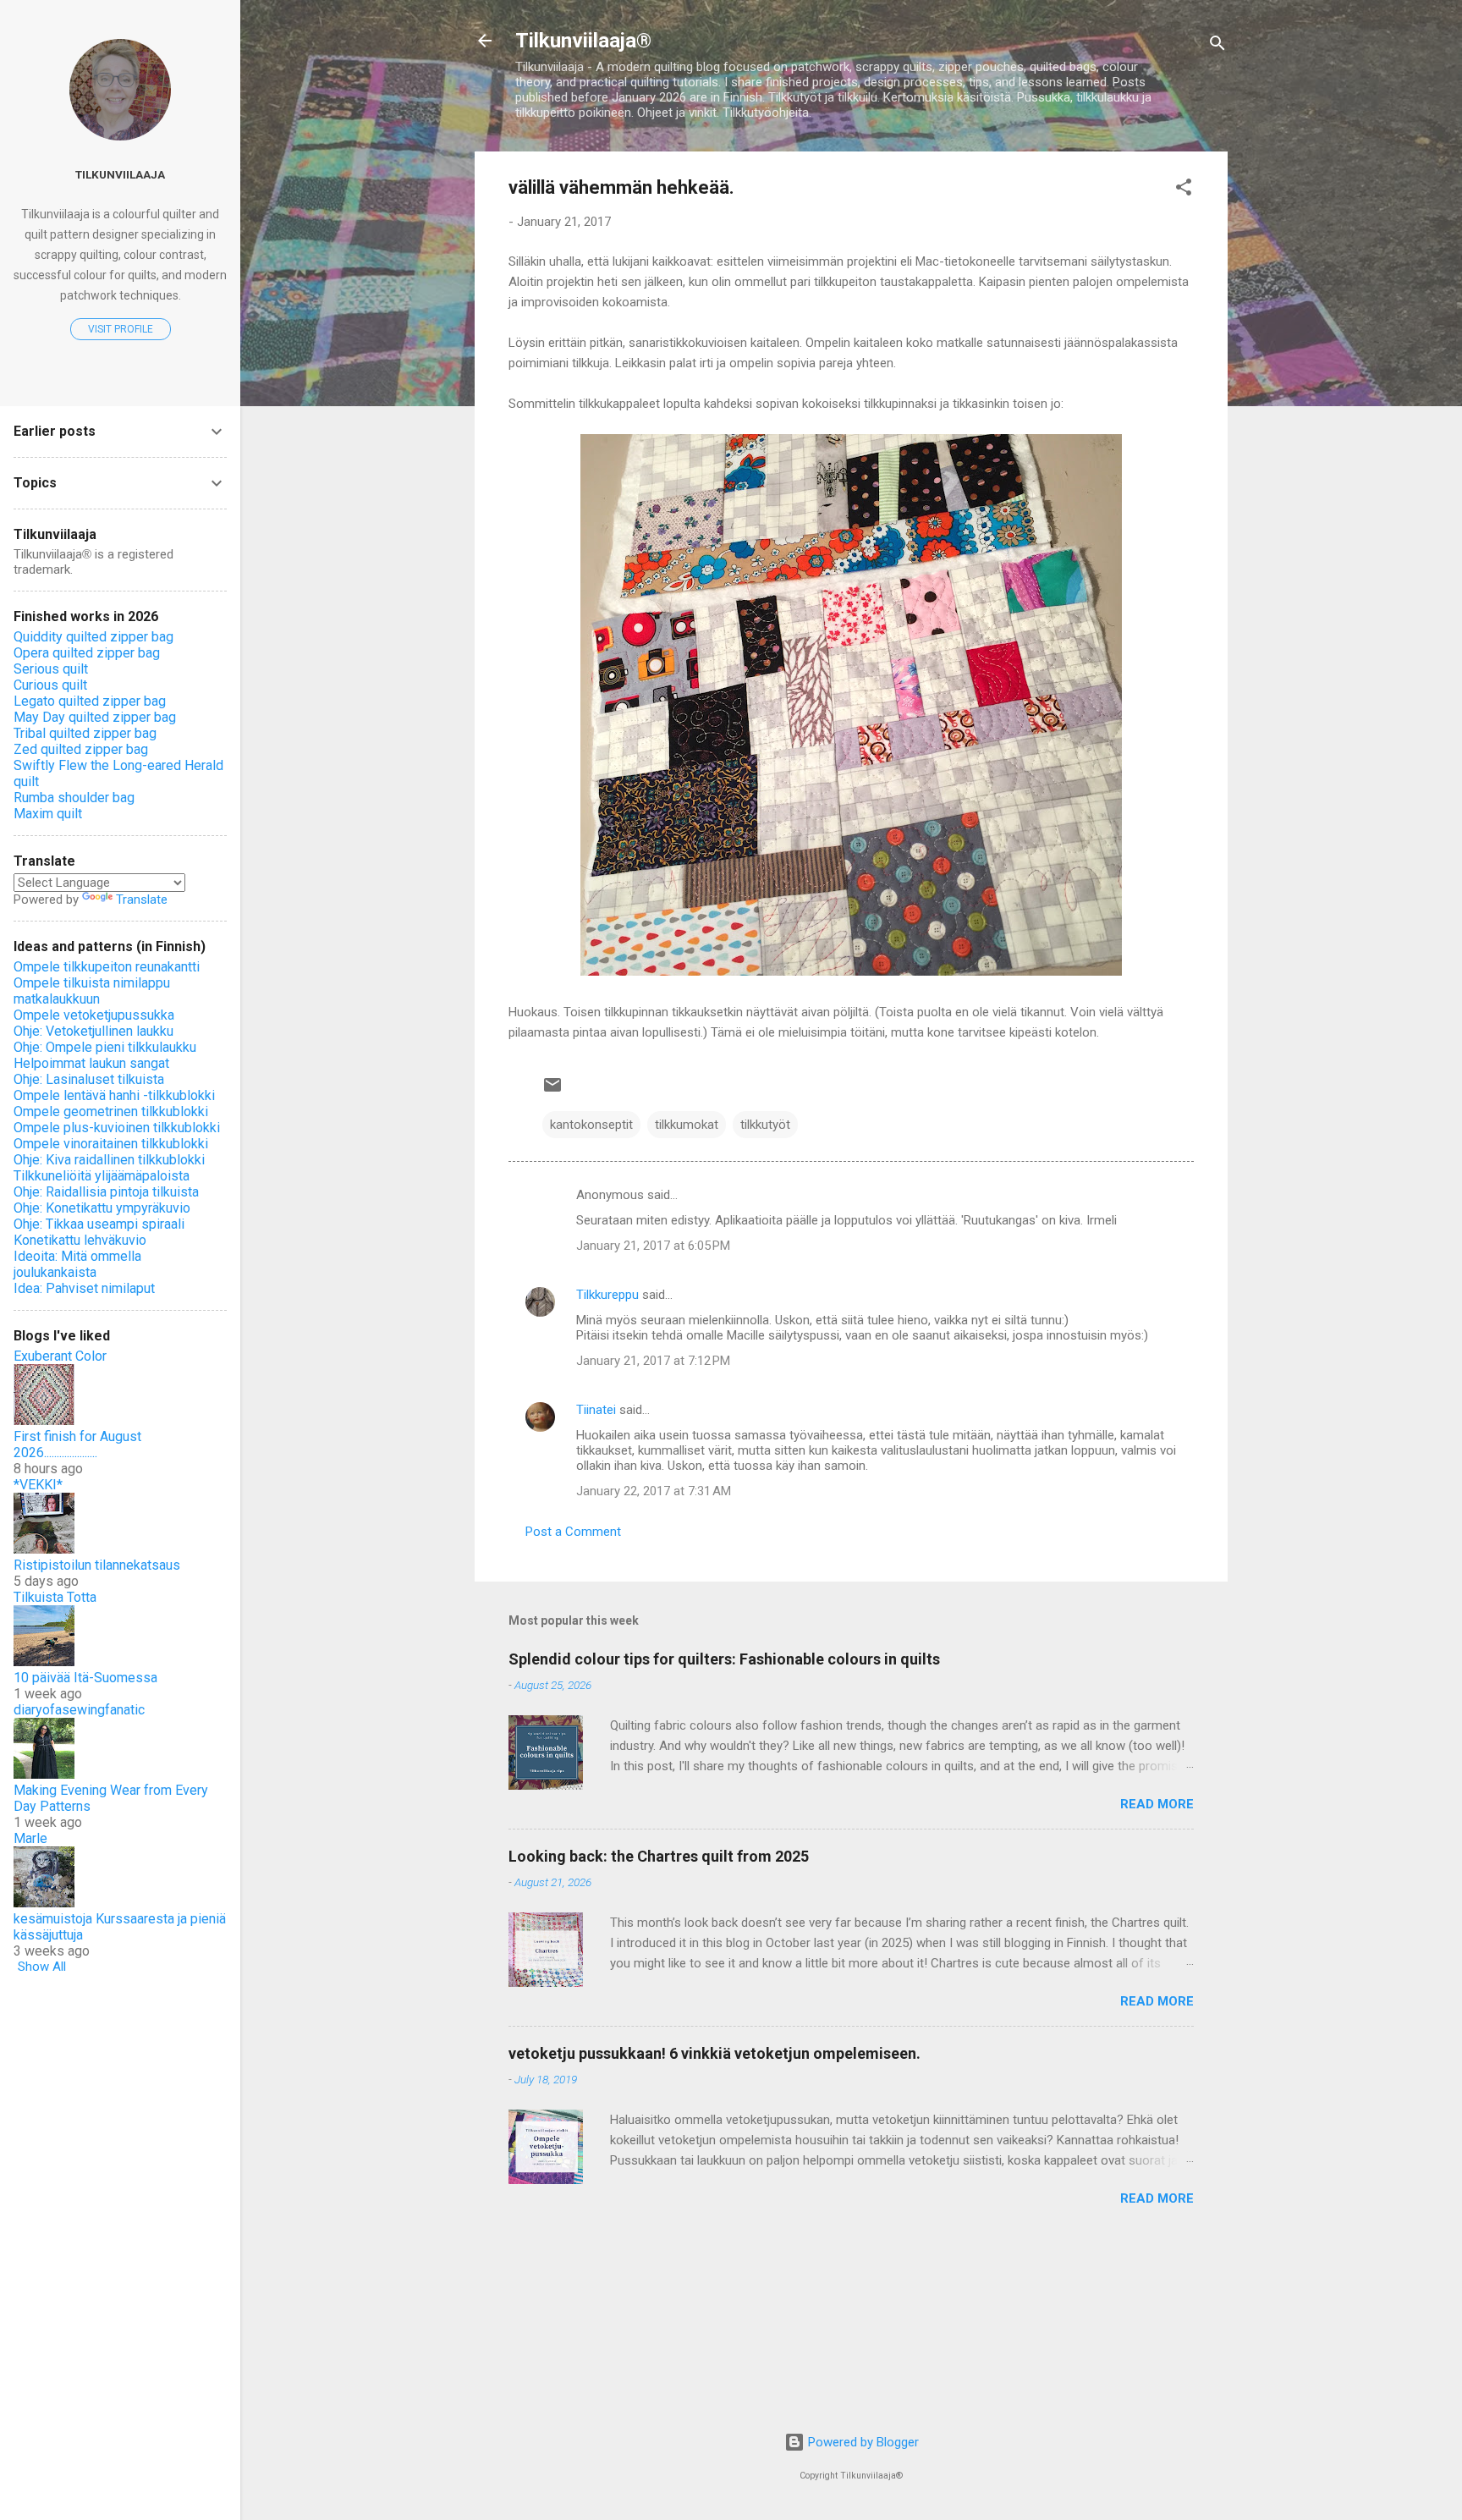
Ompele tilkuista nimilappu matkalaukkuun (92, 991)
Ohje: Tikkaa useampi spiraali (99, 1224)
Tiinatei (596, 1410)
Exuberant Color (60, 1356)
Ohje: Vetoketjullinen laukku (93, 1031)
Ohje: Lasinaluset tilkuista (89, 1079)
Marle (30, 1838)
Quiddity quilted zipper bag (93, 637)
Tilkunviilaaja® (583, 41)
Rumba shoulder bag (74, 798)
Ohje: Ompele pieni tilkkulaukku (105, 1047)
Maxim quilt (48, 814)
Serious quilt (51, 669)
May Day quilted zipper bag (95, 717)
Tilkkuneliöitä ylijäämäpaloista (102, 1176)
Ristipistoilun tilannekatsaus (97, 1565)
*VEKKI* (38, 1485)
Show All (42, 1967)
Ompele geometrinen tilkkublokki (111, 1111)
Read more (1157, 1804)
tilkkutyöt (765, 1125)
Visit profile (121, 329)
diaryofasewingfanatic (79, 1710)
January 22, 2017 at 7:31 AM (654, 1491)
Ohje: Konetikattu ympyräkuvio (102, 1208)
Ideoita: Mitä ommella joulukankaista (77, 1264)
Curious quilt (50, 685)
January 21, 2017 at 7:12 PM (653, 1361)
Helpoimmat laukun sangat (91, 1063)
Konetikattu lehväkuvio (80, 1240)
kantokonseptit (591, 1125)
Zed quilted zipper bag (81, 749)
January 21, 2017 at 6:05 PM (653, 1246)
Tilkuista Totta (55, 1597)
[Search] (1217, 46)
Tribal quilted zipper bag (85, 733)
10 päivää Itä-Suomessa (85, 1678)
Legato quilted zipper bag (90, 701)
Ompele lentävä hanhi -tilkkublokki (114, 1095)
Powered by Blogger (862, 2442)
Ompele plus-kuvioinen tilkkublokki (117, 1128)
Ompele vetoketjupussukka (94, 1015)
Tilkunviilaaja (120, 174)
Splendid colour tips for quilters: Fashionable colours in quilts (724, 1659)
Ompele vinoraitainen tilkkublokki (111, 1144)
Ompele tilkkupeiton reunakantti (107, 967)
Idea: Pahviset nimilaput (84, 1288)
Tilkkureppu (607, 1295)
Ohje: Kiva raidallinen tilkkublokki (109, 1160)
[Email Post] (552, 1091)
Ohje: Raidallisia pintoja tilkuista (106, 1192)
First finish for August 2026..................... (77, 1444)
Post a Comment (573, 1532)
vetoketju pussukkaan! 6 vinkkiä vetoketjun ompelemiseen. (715, 2053)
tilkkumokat (687, 1125)
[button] (1184, 190)
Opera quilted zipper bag (87, 653)
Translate (142, 900)
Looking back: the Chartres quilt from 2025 (659, 1856)
